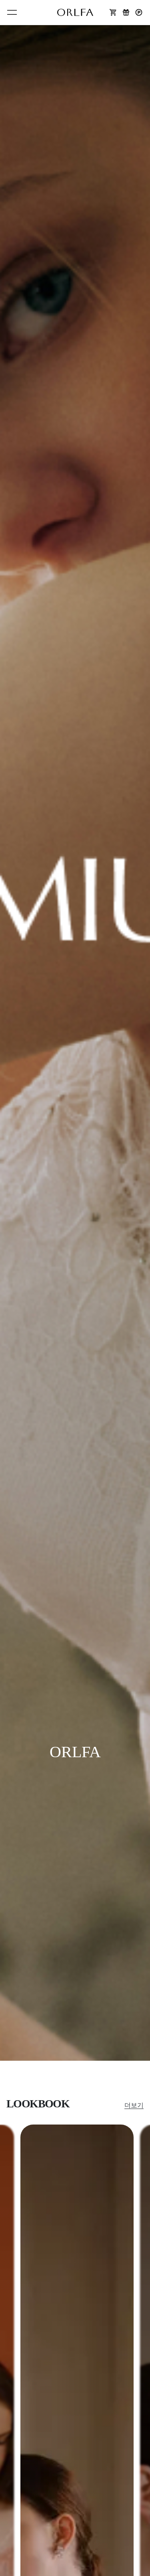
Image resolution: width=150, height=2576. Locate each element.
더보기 (134, 2105)
